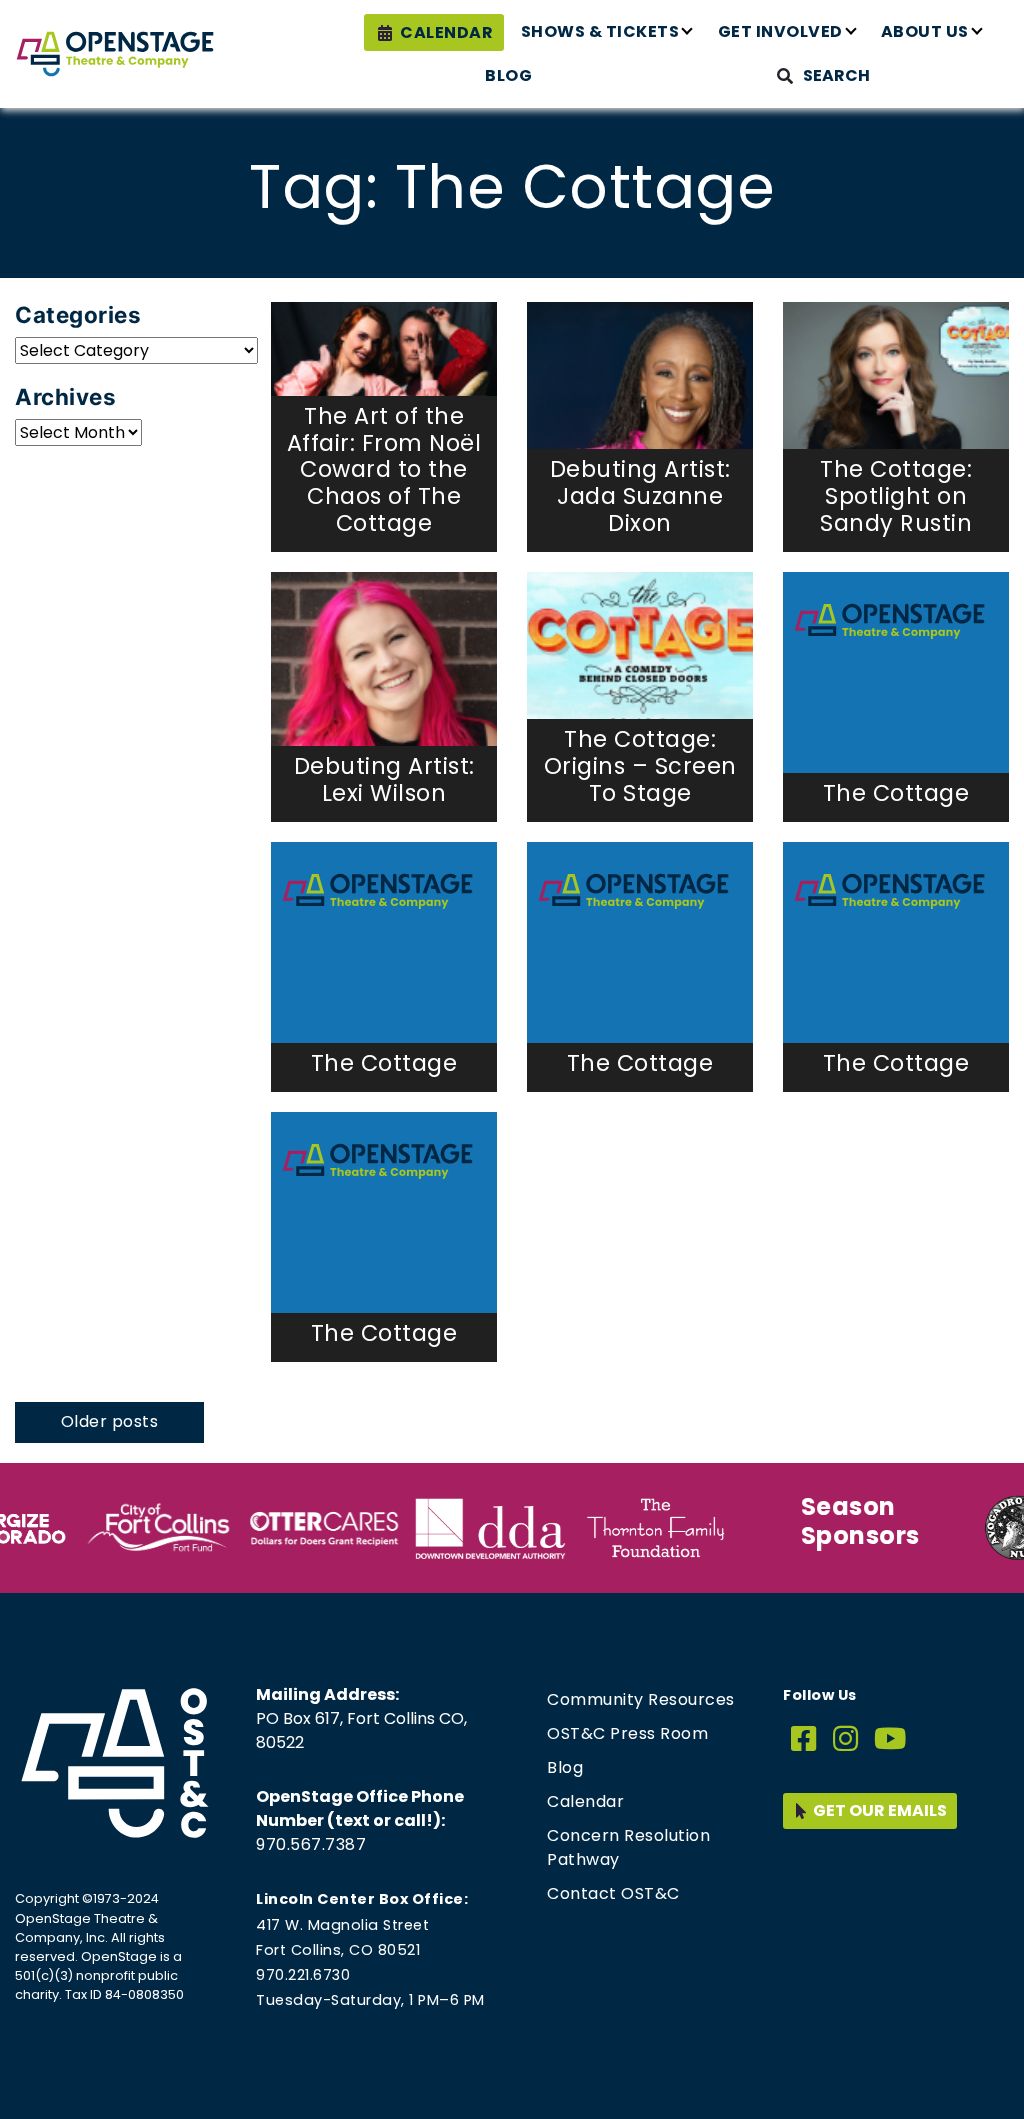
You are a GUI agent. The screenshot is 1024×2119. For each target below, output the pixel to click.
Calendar (446, 32)
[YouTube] (890, 1739)
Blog (508, 75)
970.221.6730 (303, 1975)
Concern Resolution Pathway (628, 1847)
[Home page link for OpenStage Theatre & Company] (115, 54)
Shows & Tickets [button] (600, 31)
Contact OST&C (613, 1893)
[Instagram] (846, 1739)
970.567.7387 (311, 1844)
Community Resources (641, 1699)
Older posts (110, 1421)
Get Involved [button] (780, 31)
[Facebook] (804, 1739)
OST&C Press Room (627, 1733)
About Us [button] (925, 31)
